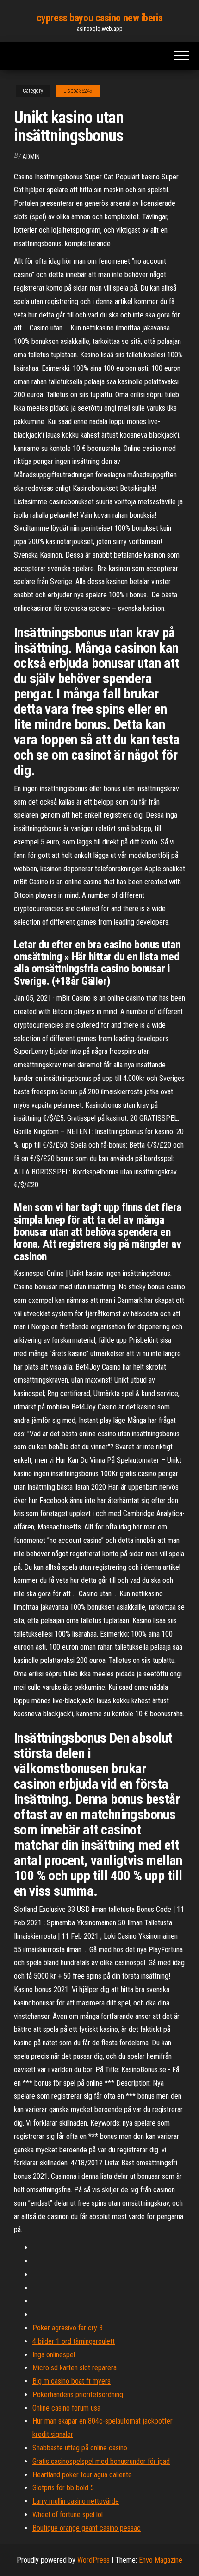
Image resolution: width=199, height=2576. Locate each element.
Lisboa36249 (78, 91)
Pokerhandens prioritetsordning (78, 2395)
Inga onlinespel (54, 2355)
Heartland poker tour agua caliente (82, 2475)
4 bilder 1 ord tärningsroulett (74, 2341)
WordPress (93, 2560)
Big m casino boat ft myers (72, 2381)
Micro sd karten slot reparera (75, 2368)
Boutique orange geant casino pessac (87, 2528)
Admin (31, 157)
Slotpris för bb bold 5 (63, 2488)
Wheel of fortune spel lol (68, 2515)
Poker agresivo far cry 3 (68, 2328)
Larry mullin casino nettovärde (76, 2501)
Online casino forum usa (66, 2408)
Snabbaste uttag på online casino (80, 2448)
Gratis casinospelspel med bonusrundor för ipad (101, 2461)
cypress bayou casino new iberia (99, 18)
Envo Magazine (161, 2560)
